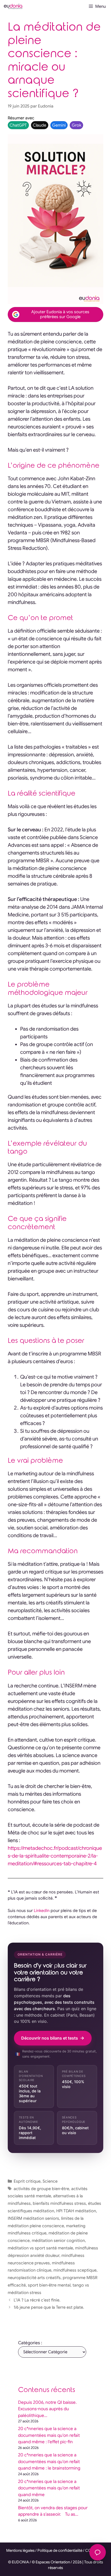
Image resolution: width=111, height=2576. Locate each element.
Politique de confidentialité (60, 2550)
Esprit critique (27, 2181)
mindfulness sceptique (75, 2270)
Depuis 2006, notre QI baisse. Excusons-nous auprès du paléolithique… (47, 2409)
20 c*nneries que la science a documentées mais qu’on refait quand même (49, 2488)
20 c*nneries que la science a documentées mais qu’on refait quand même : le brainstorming (49, 2462)
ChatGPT (18, 125)
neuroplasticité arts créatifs (34, 2278)
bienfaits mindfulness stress (59, 2204)
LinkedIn (42, 1911)
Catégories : (30, 2343)
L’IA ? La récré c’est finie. (37, 2300)
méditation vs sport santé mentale (40, 2248)
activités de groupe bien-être (41, 2189)
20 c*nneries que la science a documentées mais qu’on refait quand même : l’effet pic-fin (49, 2435)
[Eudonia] (13, 6)
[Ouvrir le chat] (98, 2552)
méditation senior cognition (58, 2241)
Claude (39, 125)
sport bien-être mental (49, 2285)
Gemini (59, 125)
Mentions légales (20, 2550)
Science (50, 2181)
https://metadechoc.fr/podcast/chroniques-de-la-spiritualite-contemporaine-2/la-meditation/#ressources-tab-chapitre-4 (55, 1856)
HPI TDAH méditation (76, 2211)
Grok (77, 125)
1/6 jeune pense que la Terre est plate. (49, 2307)
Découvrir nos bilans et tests (50, 2038)
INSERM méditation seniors (33, 2218)
